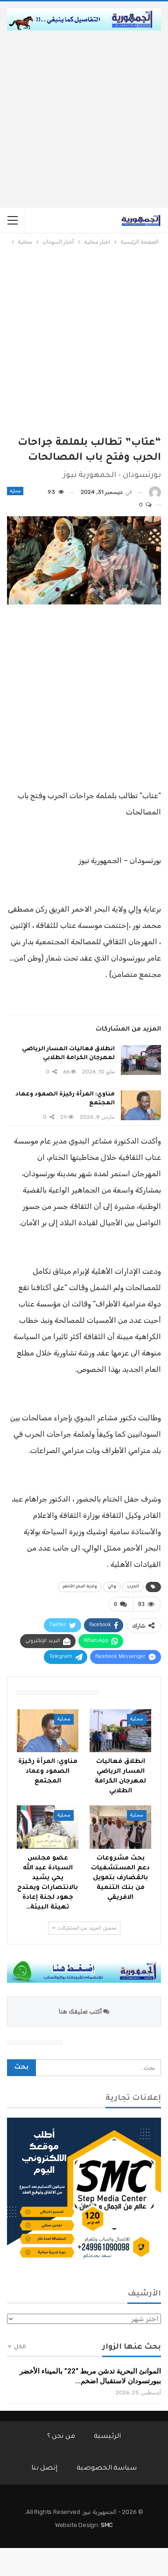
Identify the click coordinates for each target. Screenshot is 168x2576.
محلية (15, 491)
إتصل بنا (45, 2469)
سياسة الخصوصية (107, 2469)
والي (112, 1587)
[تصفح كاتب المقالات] (155, 492)
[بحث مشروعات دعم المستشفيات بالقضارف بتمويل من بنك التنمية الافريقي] (120, 1827)
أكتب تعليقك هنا (81, 2011)
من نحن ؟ (61, 2437)
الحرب (133, 1587)
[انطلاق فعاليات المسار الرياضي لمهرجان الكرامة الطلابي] (141, 1060)
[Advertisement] (84, 119)
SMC (107, 2525)
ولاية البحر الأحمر (80, 1587)
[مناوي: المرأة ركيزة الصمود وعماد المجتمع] (141, 1105)
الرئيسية (107, 2437)
